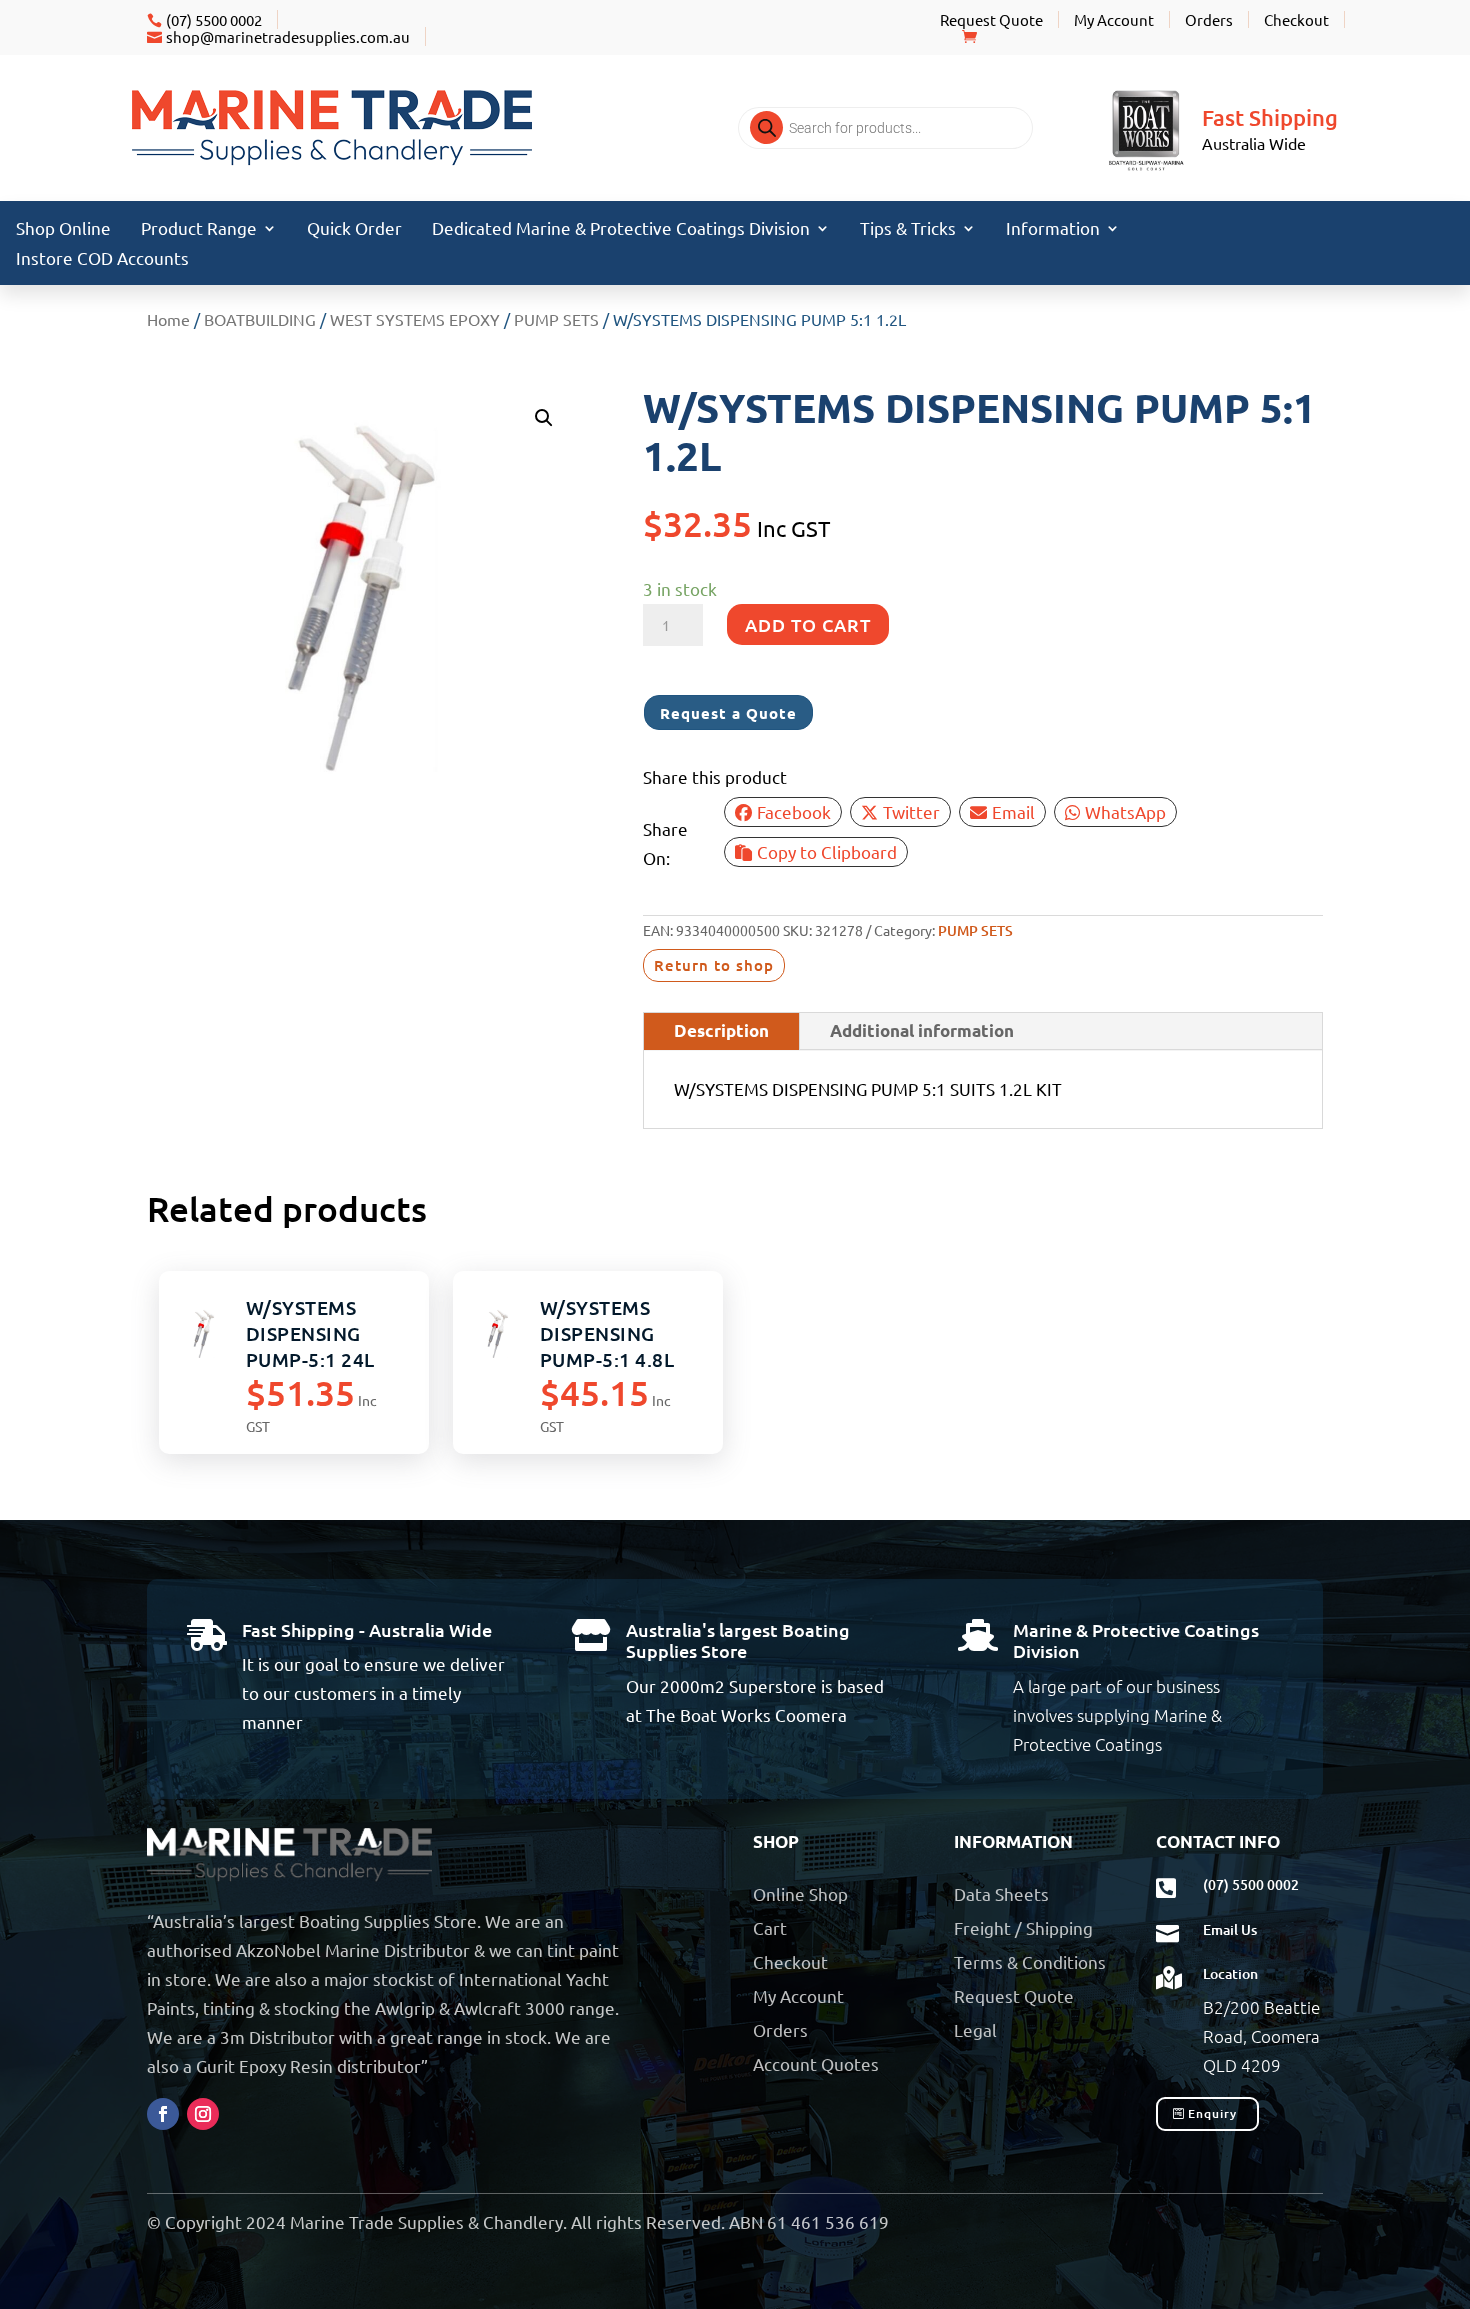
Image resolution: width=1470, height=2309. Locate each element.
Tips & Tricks (908, 229)
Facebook (794, 811)
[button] (544, 418)
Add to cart (808, 624)
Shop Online (63, 229)
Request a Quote (728, 713)
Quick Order (354, 229)
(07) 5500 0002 (214, 19)
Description (721, 1030)
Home (168, 319)
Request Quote (991, 19)
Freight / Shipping (1023, 1927)
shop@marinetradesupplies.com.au (288, 36)
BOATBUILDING (260, 319)
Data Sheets (1001, 1893)
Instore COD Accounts (102, 259)
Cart (770, 1927)
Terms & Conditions (1030, 1961)
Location (1230, 1973)
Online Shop (800, 1893)
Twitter (911, 811)
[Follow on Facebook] (163, 2114)
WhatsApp (1125, 811)
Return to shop (714, 965)
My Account (1114, 19)
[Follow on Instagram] (203, 2114)
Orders (1209, 19)
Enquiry (1212, 2113)
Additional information (922, 1030)
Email (1013, 811)
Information (1053, 229)
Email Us (1230, 1929)
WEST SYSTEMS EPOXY (415, 319)
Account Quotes (816, 2063)
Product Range (199, 229)
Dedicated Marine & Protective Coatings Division (621, 229)
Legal (975, 2029)
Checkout (1296, 19)
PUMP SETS (556, 319)
